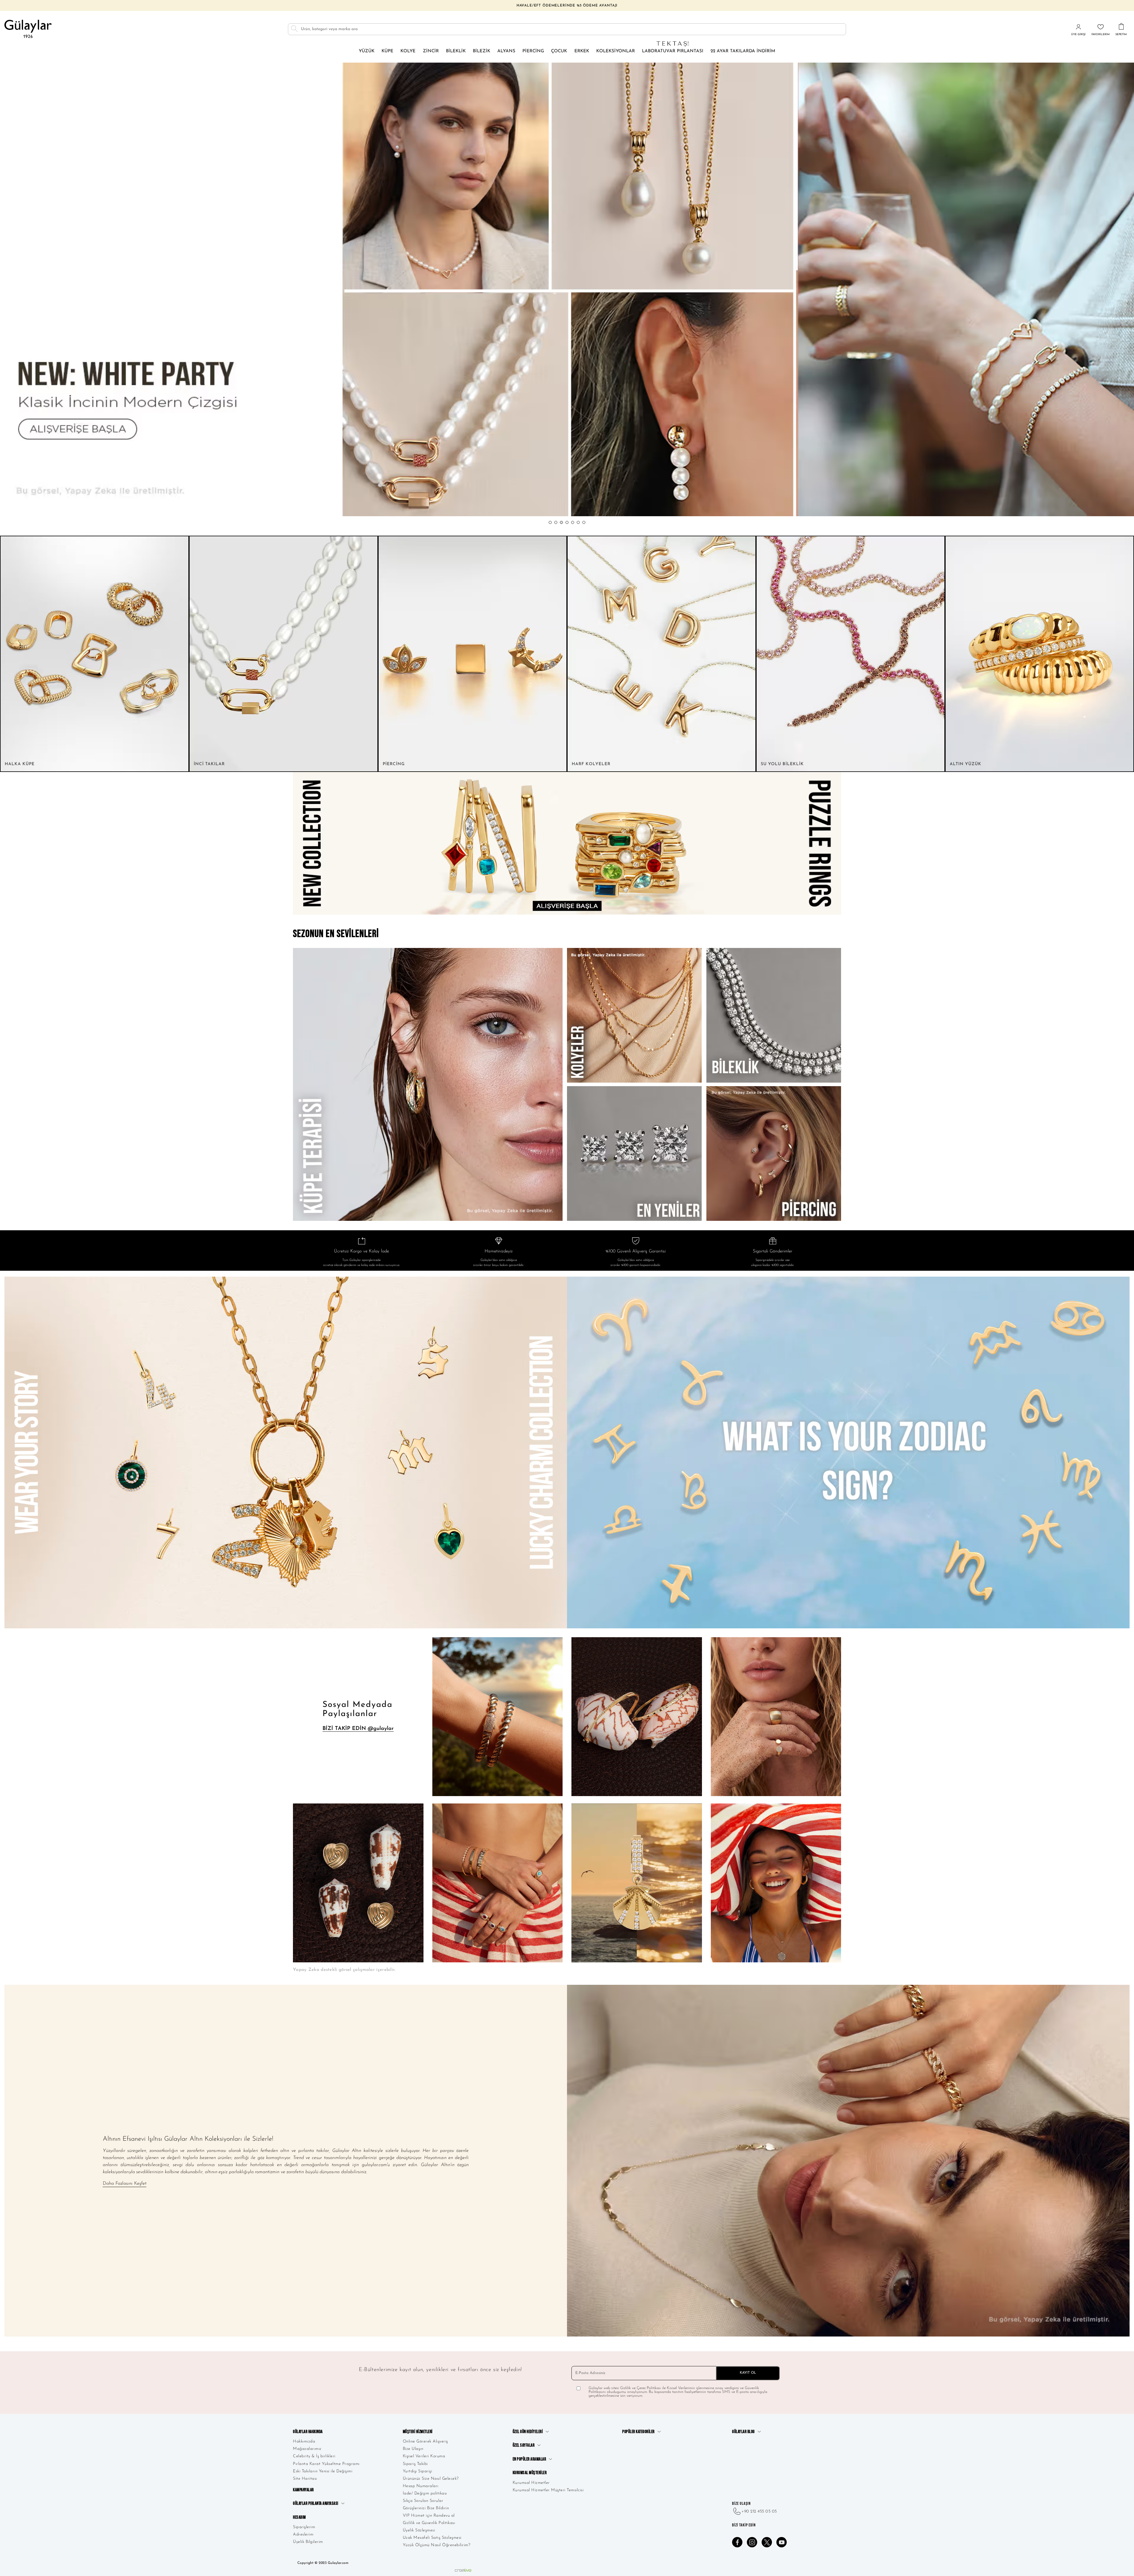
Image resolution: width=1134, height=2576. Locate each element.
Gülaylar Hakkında (308, 2432)
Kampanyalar (303, 2490)
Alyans (506, 51)
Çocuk (559, 51)
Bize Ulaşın (413, 2449)
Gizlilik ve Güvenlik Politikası (429, 2523)
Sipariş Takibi (415, 2464)
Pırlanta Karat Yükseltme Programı (326, 2464)
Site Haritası (305, 2479)
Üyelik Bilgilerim (308, 2542)
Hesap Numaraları (421, 2486)
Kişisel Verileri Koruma (424, 2456)
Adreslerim (303, 2535)
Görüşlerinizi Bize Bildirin (426, 2508)
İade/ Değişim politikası (425, 2493)
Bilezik (482, 51)
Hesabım (299, 2517)
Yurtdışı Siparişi (418, 2471)
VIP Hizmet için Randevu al (429, 2516)
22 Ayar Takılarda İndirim (743, 51)
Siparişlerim (304, 2527)
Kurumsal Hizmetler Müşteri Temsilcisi (548, 2490)
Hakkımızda (304, 2441)
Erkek (582, 51)
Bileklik (456, 51)
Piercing (533, 51)
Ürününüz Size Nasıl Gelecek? (431, 2479)
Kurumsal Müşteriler (530, 2473)
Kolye (408, 51)
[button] (550, 522)
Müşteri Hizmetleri (418, 2432)
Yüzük (367, 51)
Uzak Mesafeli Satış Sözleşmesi (432, 2538)
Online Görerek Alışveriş (425, 2441)
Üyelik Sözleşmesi (419, 2530)
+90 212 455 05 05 (759, 2511)
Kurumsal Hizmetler (531, 2483)
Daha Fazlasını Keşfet (125, 2184)
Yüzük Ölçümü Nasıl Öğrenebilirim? (437, 2545)
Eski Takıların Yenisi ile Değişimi (323, 2471)
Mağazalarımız (307, 2449)
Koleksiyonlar (616, 51)
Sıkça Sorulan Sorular (423, 2501)
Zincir (431, 51)
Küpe (387, 51)
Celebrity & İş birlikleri (314, 2456)
